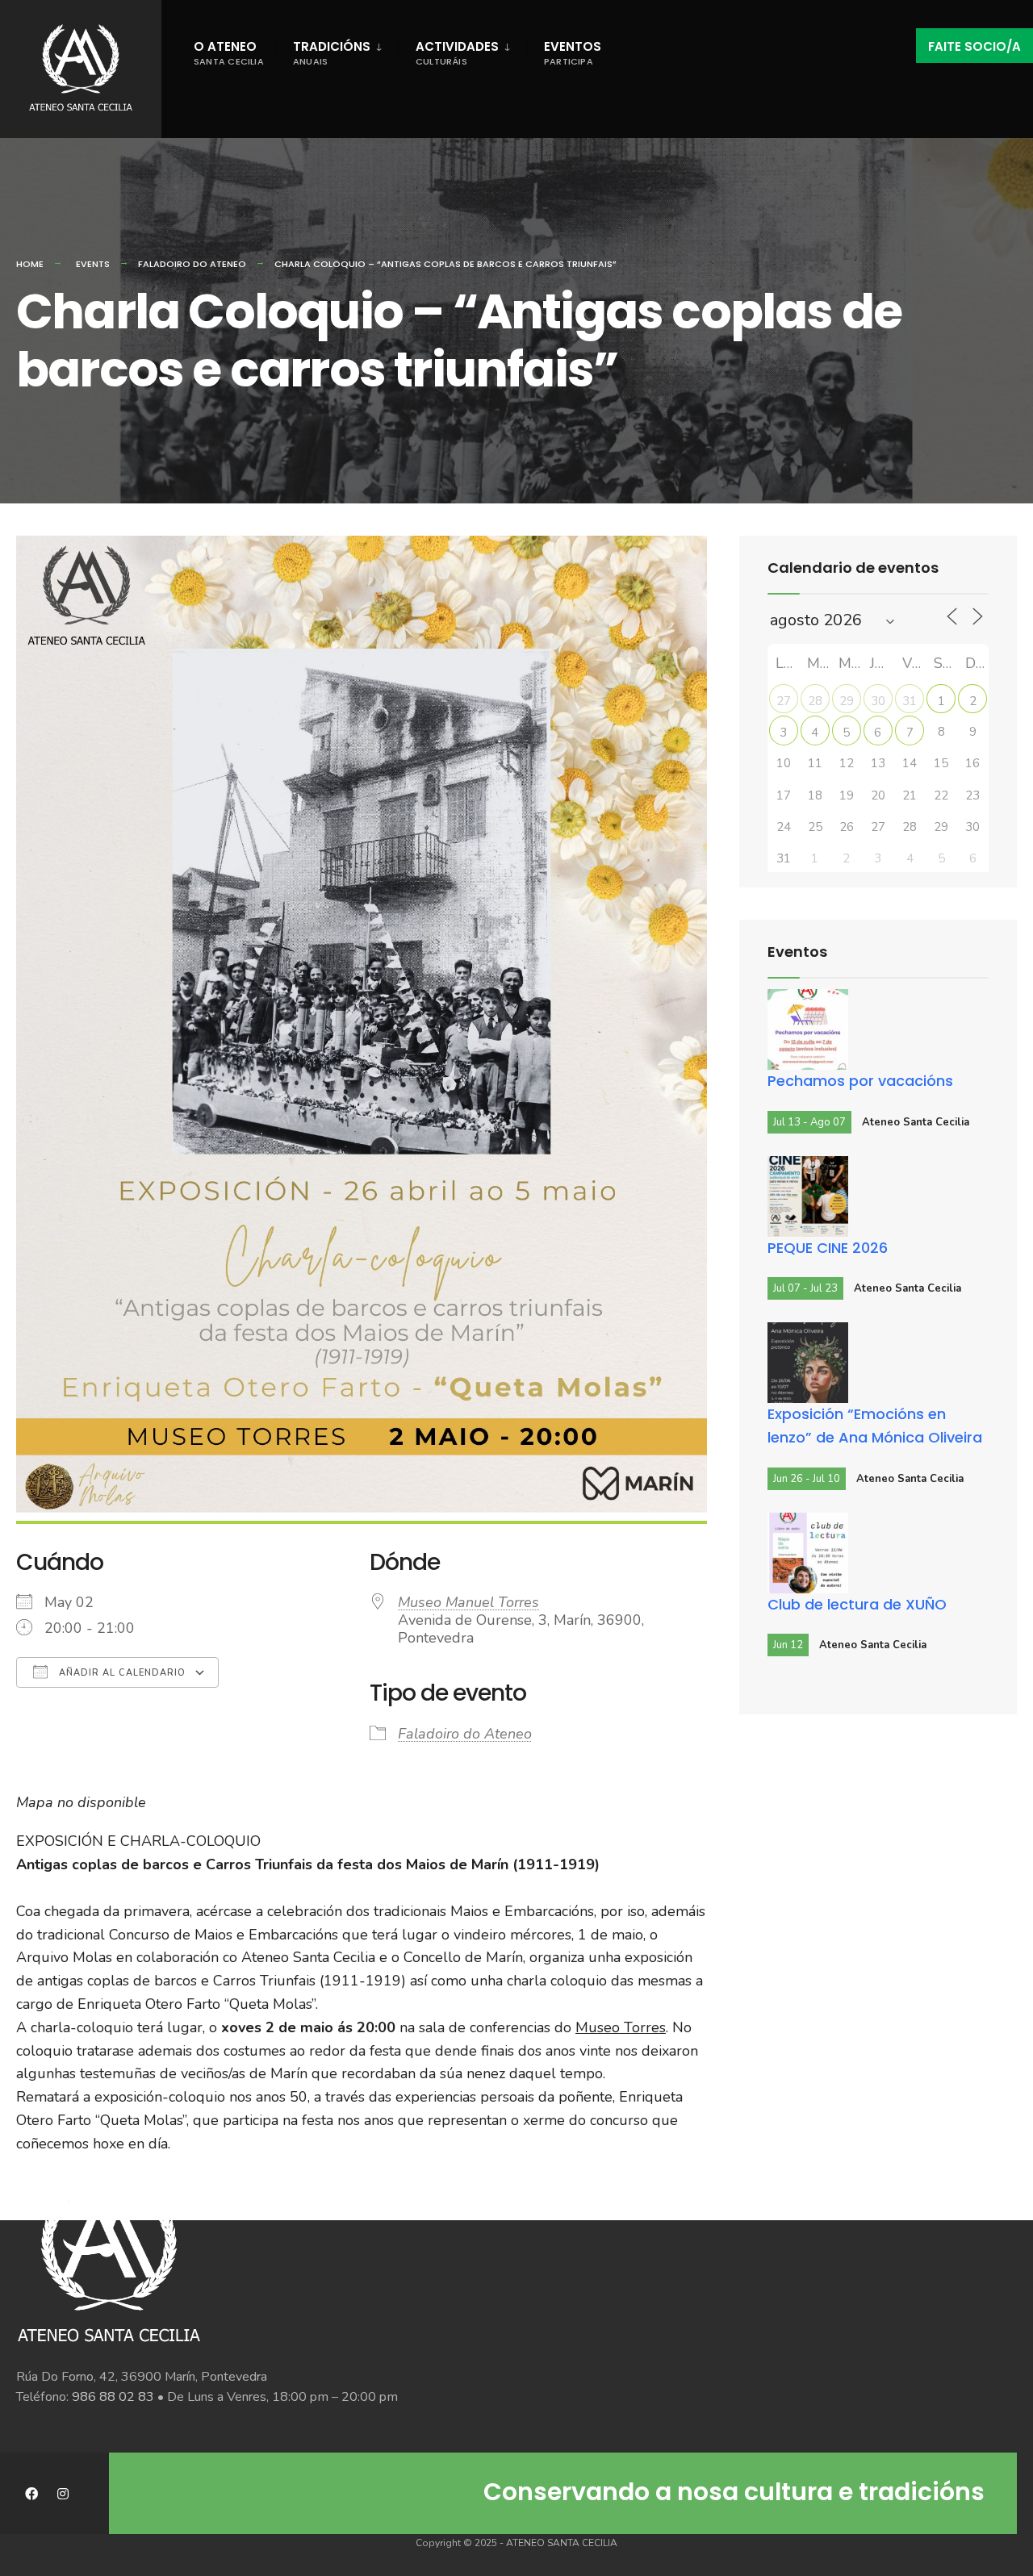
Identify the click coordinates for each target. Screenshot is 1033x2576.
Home (30, 264)
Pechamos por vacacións (860, 1081)
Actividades (457, 53)
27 (784, 701)
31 (910, 701)
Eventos (573, 53)
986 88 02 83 (113, 2397)
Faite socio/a (974, 46)
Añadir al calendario (121, 1673)
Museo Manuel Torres (468, 1602)
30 (878, 701)
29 (847, 701)
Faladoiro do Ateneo (192, 264)
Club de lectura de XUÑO (857, 1604)
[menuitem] (337, 50)
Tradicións (332, 53)
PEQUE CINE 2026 (828, 1248)
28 (815, 701)
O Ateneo (229, 53)
